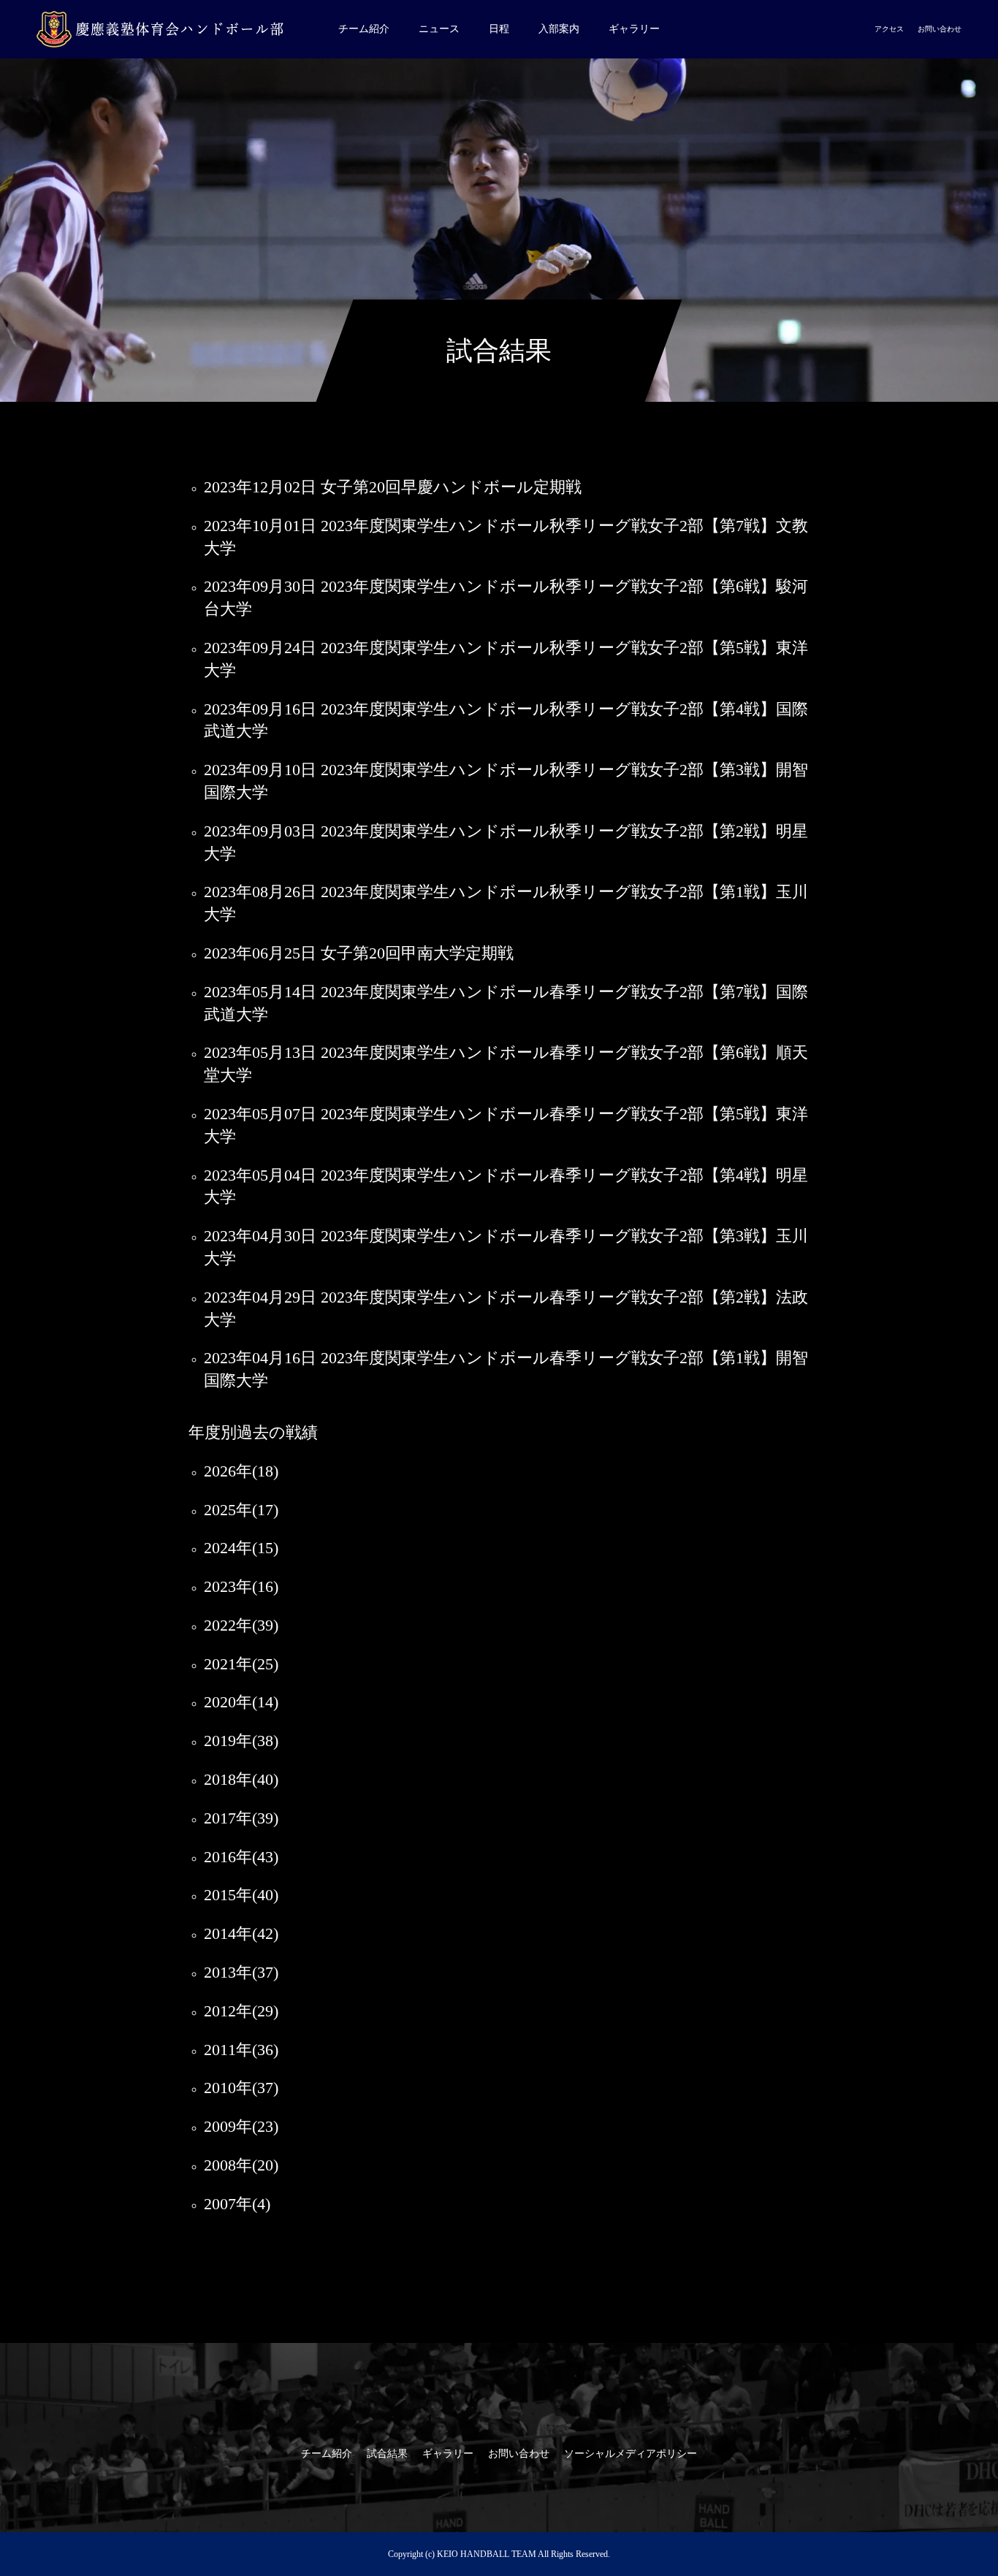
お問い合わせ (940, 29)
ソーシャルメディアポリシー (631, 2454)
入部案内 (559, 29)
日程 (499, 29)
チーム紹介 (364, 29)
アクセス (889, 29)
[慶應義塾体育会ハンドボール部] (164, 29)
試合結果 (387, 2454)
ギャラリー (634, 29)
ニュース (439, 29)
